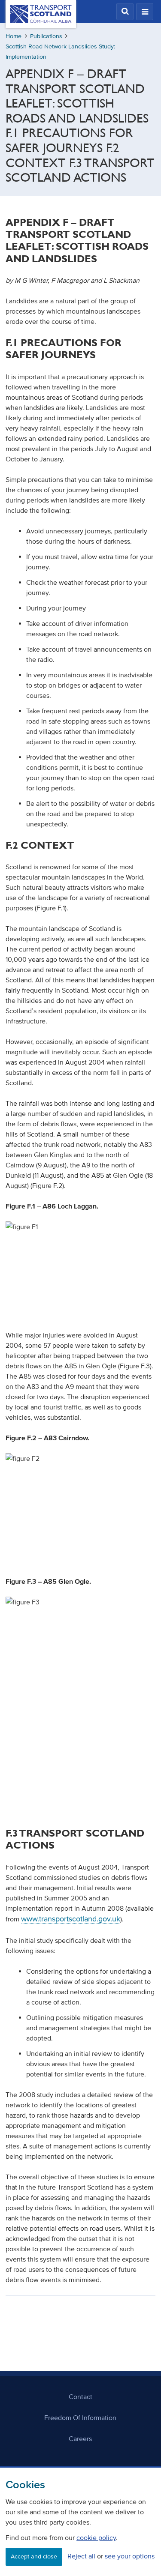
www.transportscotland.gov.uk (71, 1919)
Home (14, 36)
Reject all (81, 2556)
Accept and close (34, 2557)
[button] (125, 12)
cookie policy (96, 2537)
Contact (80, 2396)
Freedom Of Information (80, 2417)
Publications (46, 36)
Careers (80, 2438)
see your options (130, 2556)
